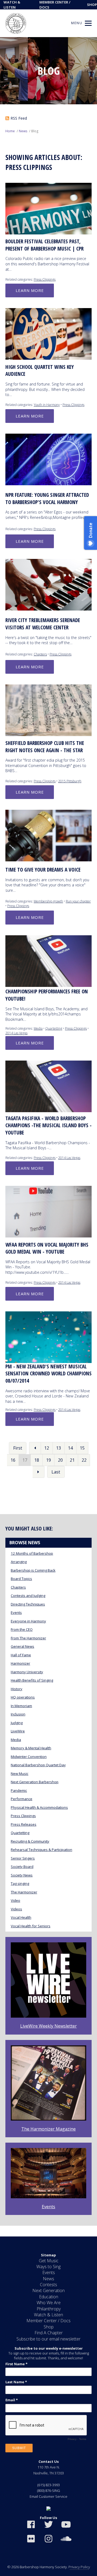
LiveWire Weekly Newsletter (48, 2026)
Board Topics (21, 1579)
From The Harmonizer (28, 1638)
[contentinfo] (48, 2406)
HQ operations (23, 1697)
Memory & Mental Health (31, 1748)
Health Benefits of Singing (32, 1680)
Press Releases (24, 1824)
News (23, 131)
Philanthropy (49, 2309)
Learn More (30, 290)
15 (82, 1448)
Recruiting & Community (30, 1841)
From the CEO (22, 1629)
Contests (48, 2285)
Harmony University (27, 1672)
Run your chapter (78, 901)
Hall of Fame (21, 1655)
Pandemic (19, 1790)
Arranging (19, 1562)
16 (13, 1460)
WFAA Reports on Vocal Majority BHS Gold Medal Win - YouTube (47, 1248)
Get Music (49, 2261)
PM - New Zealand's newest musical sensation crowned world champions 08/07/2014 (48, 1374)
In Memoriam (21, 1706)
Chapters (40, 654)
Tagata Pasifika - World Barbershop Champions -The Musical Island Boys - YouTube (48, 1125)
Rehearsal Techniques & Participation (41, 1850)
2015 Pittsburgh (70, 781)
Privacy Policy (79, 2567)
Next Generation (48, 2290)
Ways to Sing (48, 2267)
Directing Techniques (28, 1604)
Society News (22, 1875)
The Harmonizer (24, 1892)
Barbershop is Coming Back (33, 1570)
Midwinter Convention (29, 1757)
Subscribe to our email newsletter (48, 2339)
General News (22, 1646)
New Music (20, 1774)
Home (10, 131)
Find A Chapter (49, 2333)
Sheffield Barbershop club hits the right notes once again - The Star (45, 747)
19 (48, 1460)
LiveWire (18, 1731)
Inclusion (18, 1714)
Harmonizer (20, 1663)
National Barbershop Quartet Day (38, 1765)
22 (84, 1460)
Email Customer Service (48, 2496)
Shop (92, 5)
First (18, 1448)
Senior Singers (23, 1858)
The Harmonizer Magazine (48, 2129)
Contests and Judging (28, 1596)
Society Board (22, 1867)
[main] (48, 1137)
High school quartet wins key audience (40, 371)
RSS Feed (19, 118)
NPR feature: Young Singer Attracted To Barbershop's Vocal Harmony (47, 499)
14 (70, 1448)
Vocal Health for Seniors (31, 1926)
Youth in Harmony (47, 405)
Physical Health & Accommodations (39, 1807)
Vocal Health (21, 1917)
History (17, 1689)
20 (60, 1460)
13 (58, 1448)
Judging (17, 1723)
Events (16, 1612)
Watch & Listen (48, 2315)
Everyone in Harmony (28, 1621)
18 (37, 1460)
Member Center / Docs (48, 2321)
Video (15, 1900)
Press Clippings (45, 279)
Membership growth (48, 901)
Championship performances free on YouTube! (47, 995)
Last (56, 1472)
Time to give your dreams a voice (43, 870)
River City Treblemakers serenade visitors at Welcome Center (43, 624)
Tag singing (20, 1883)
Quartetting (54, 1028)
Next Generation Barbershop (35, 1782)
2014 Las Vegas (16, 1033)
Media (38, 1028)
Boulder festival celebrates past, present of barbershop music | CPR (44, 245)
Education (49, 2297)
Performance (22, 1799)
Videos (16, 1909)
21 (72, 1460)
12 (47, 1448)
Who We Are (49, 2303)
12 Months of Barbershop (32, 1553)
